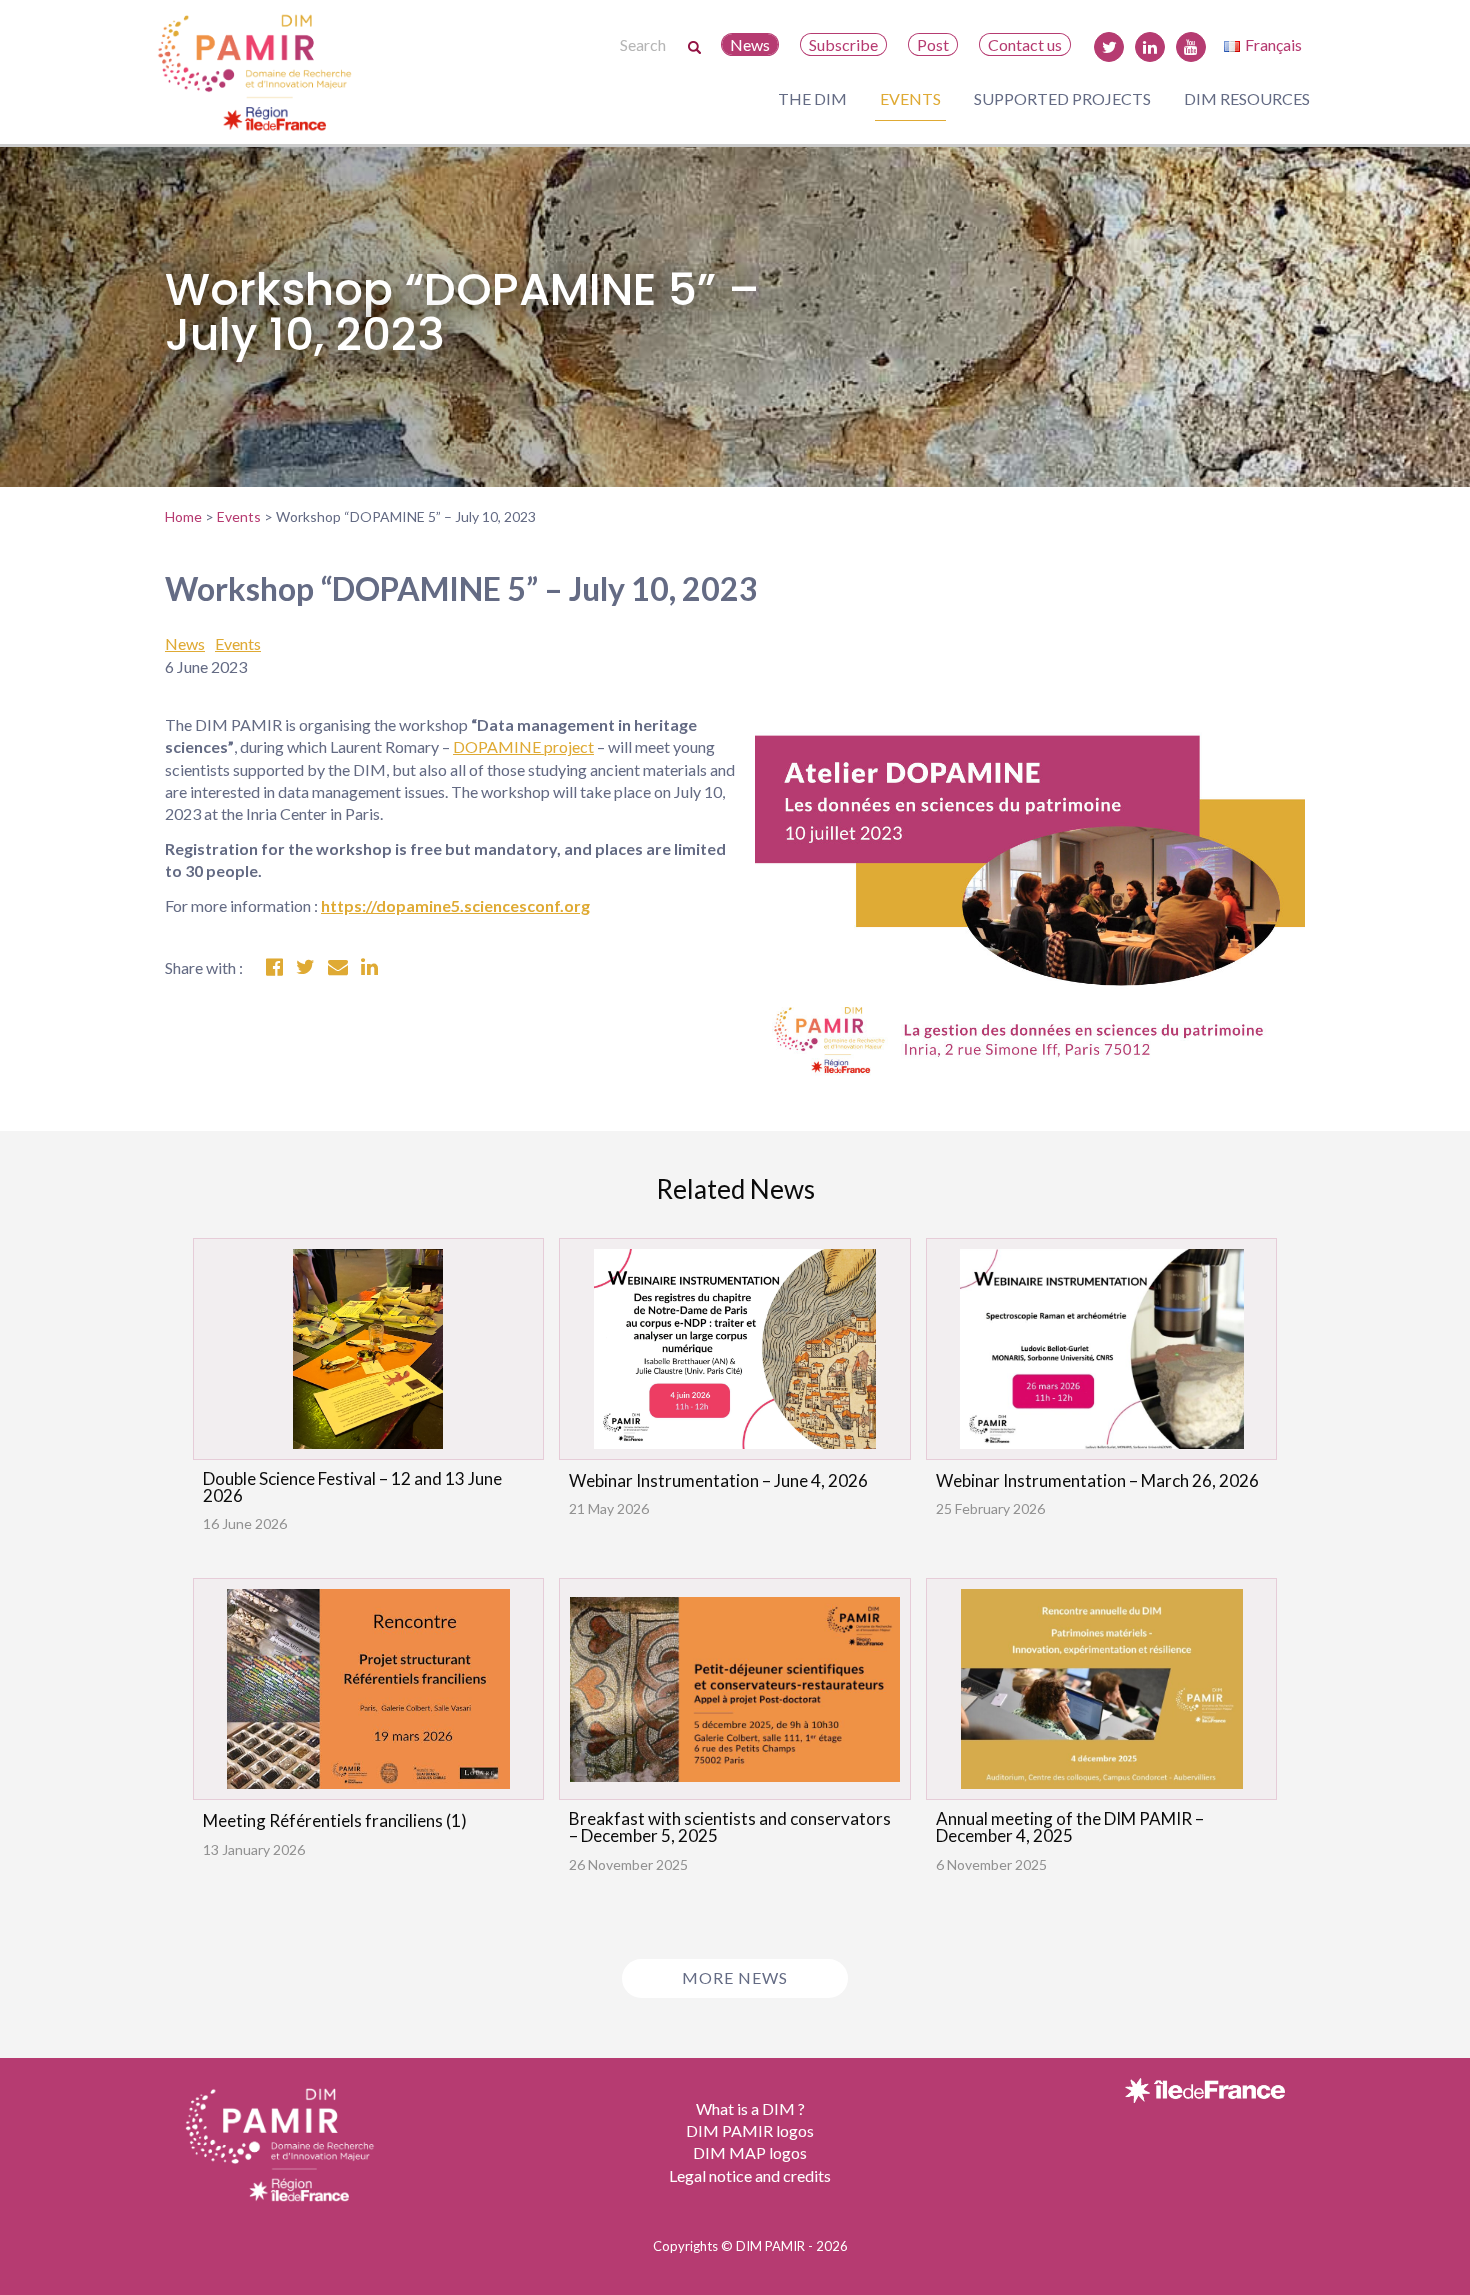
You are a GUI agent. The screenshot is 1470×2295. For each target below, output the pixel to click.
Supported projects (1062, 98)
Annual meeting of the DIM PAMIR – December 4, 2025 (1070, 1827)
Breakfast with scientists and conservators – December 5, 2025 (730, 1827)
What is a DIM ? (750, 2108)
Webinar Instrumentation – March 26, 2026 (1097, 1480)
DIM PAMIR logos (750, 2130)
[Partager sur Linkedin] (369, 967)
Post (933, 44)
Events (910, 98)
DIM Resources (1247, 98)
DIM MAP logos (750, 2152)
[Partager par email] (338, 967)
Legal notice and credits (750, 2175)
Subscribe (843, 44)
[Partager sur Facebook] (274, 967)
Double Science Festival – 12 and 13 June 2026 (352, 1487)
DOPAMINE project (523, 746)
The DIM (812, 98)
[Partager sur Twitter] (305, 967)
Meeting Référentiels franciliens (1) (335, 1820)
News (750, 44)
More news (735, 1977)
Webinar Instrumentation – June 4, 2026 (718, 1480)
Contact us (1025, 44)
